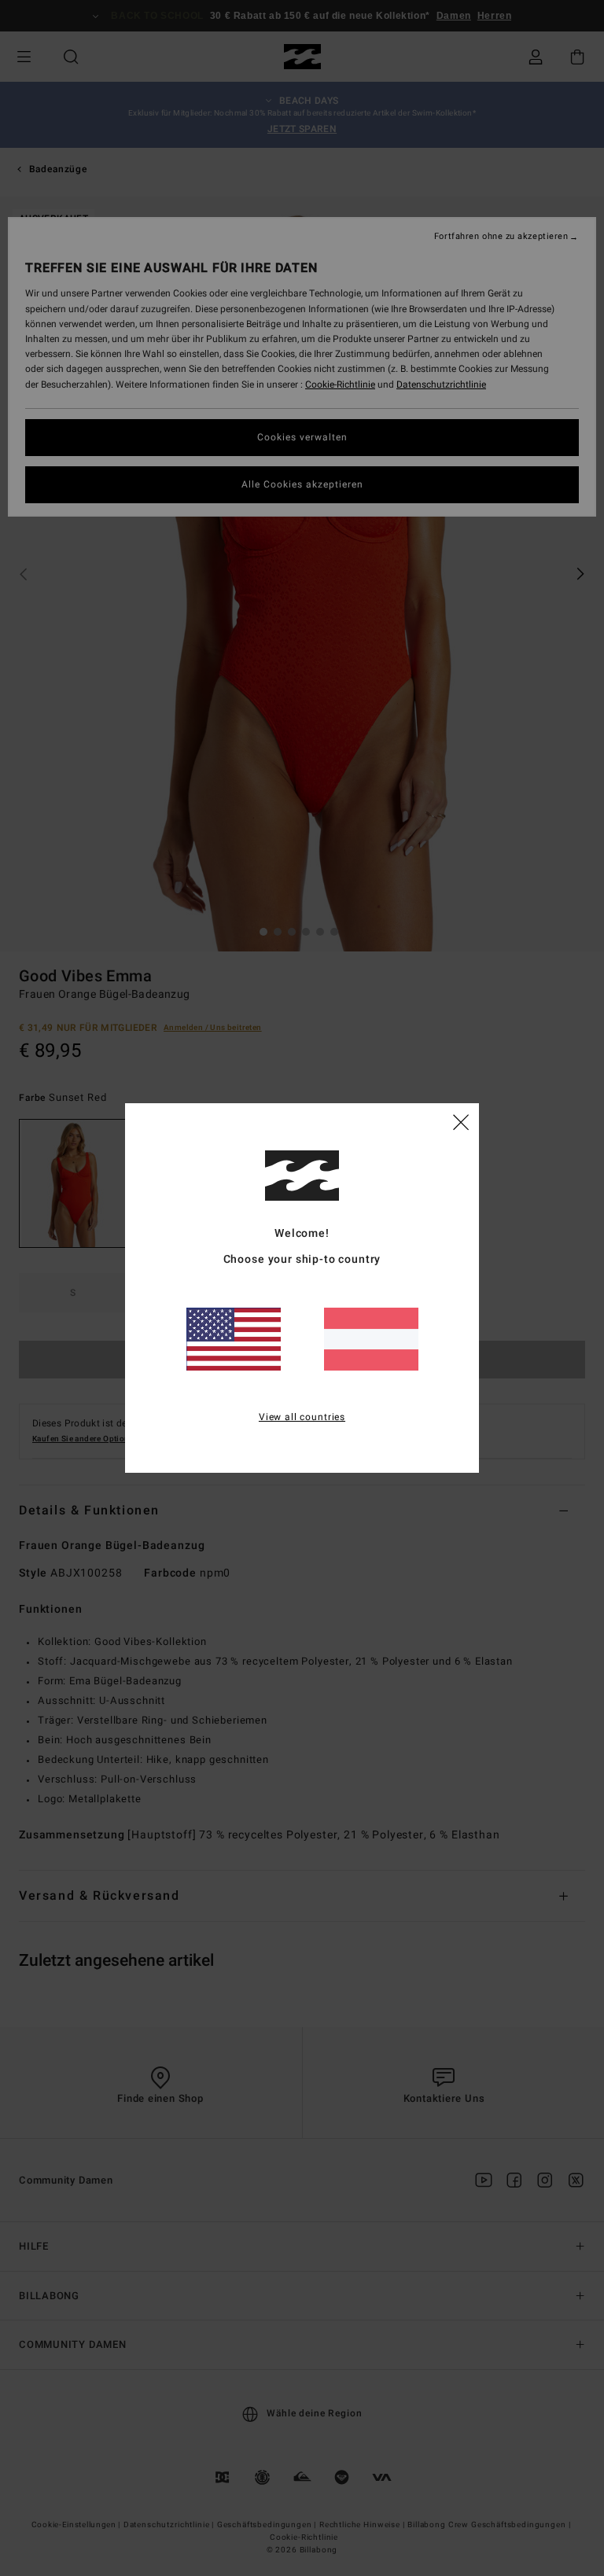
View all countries (302, 1417)
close (461, 1121)
